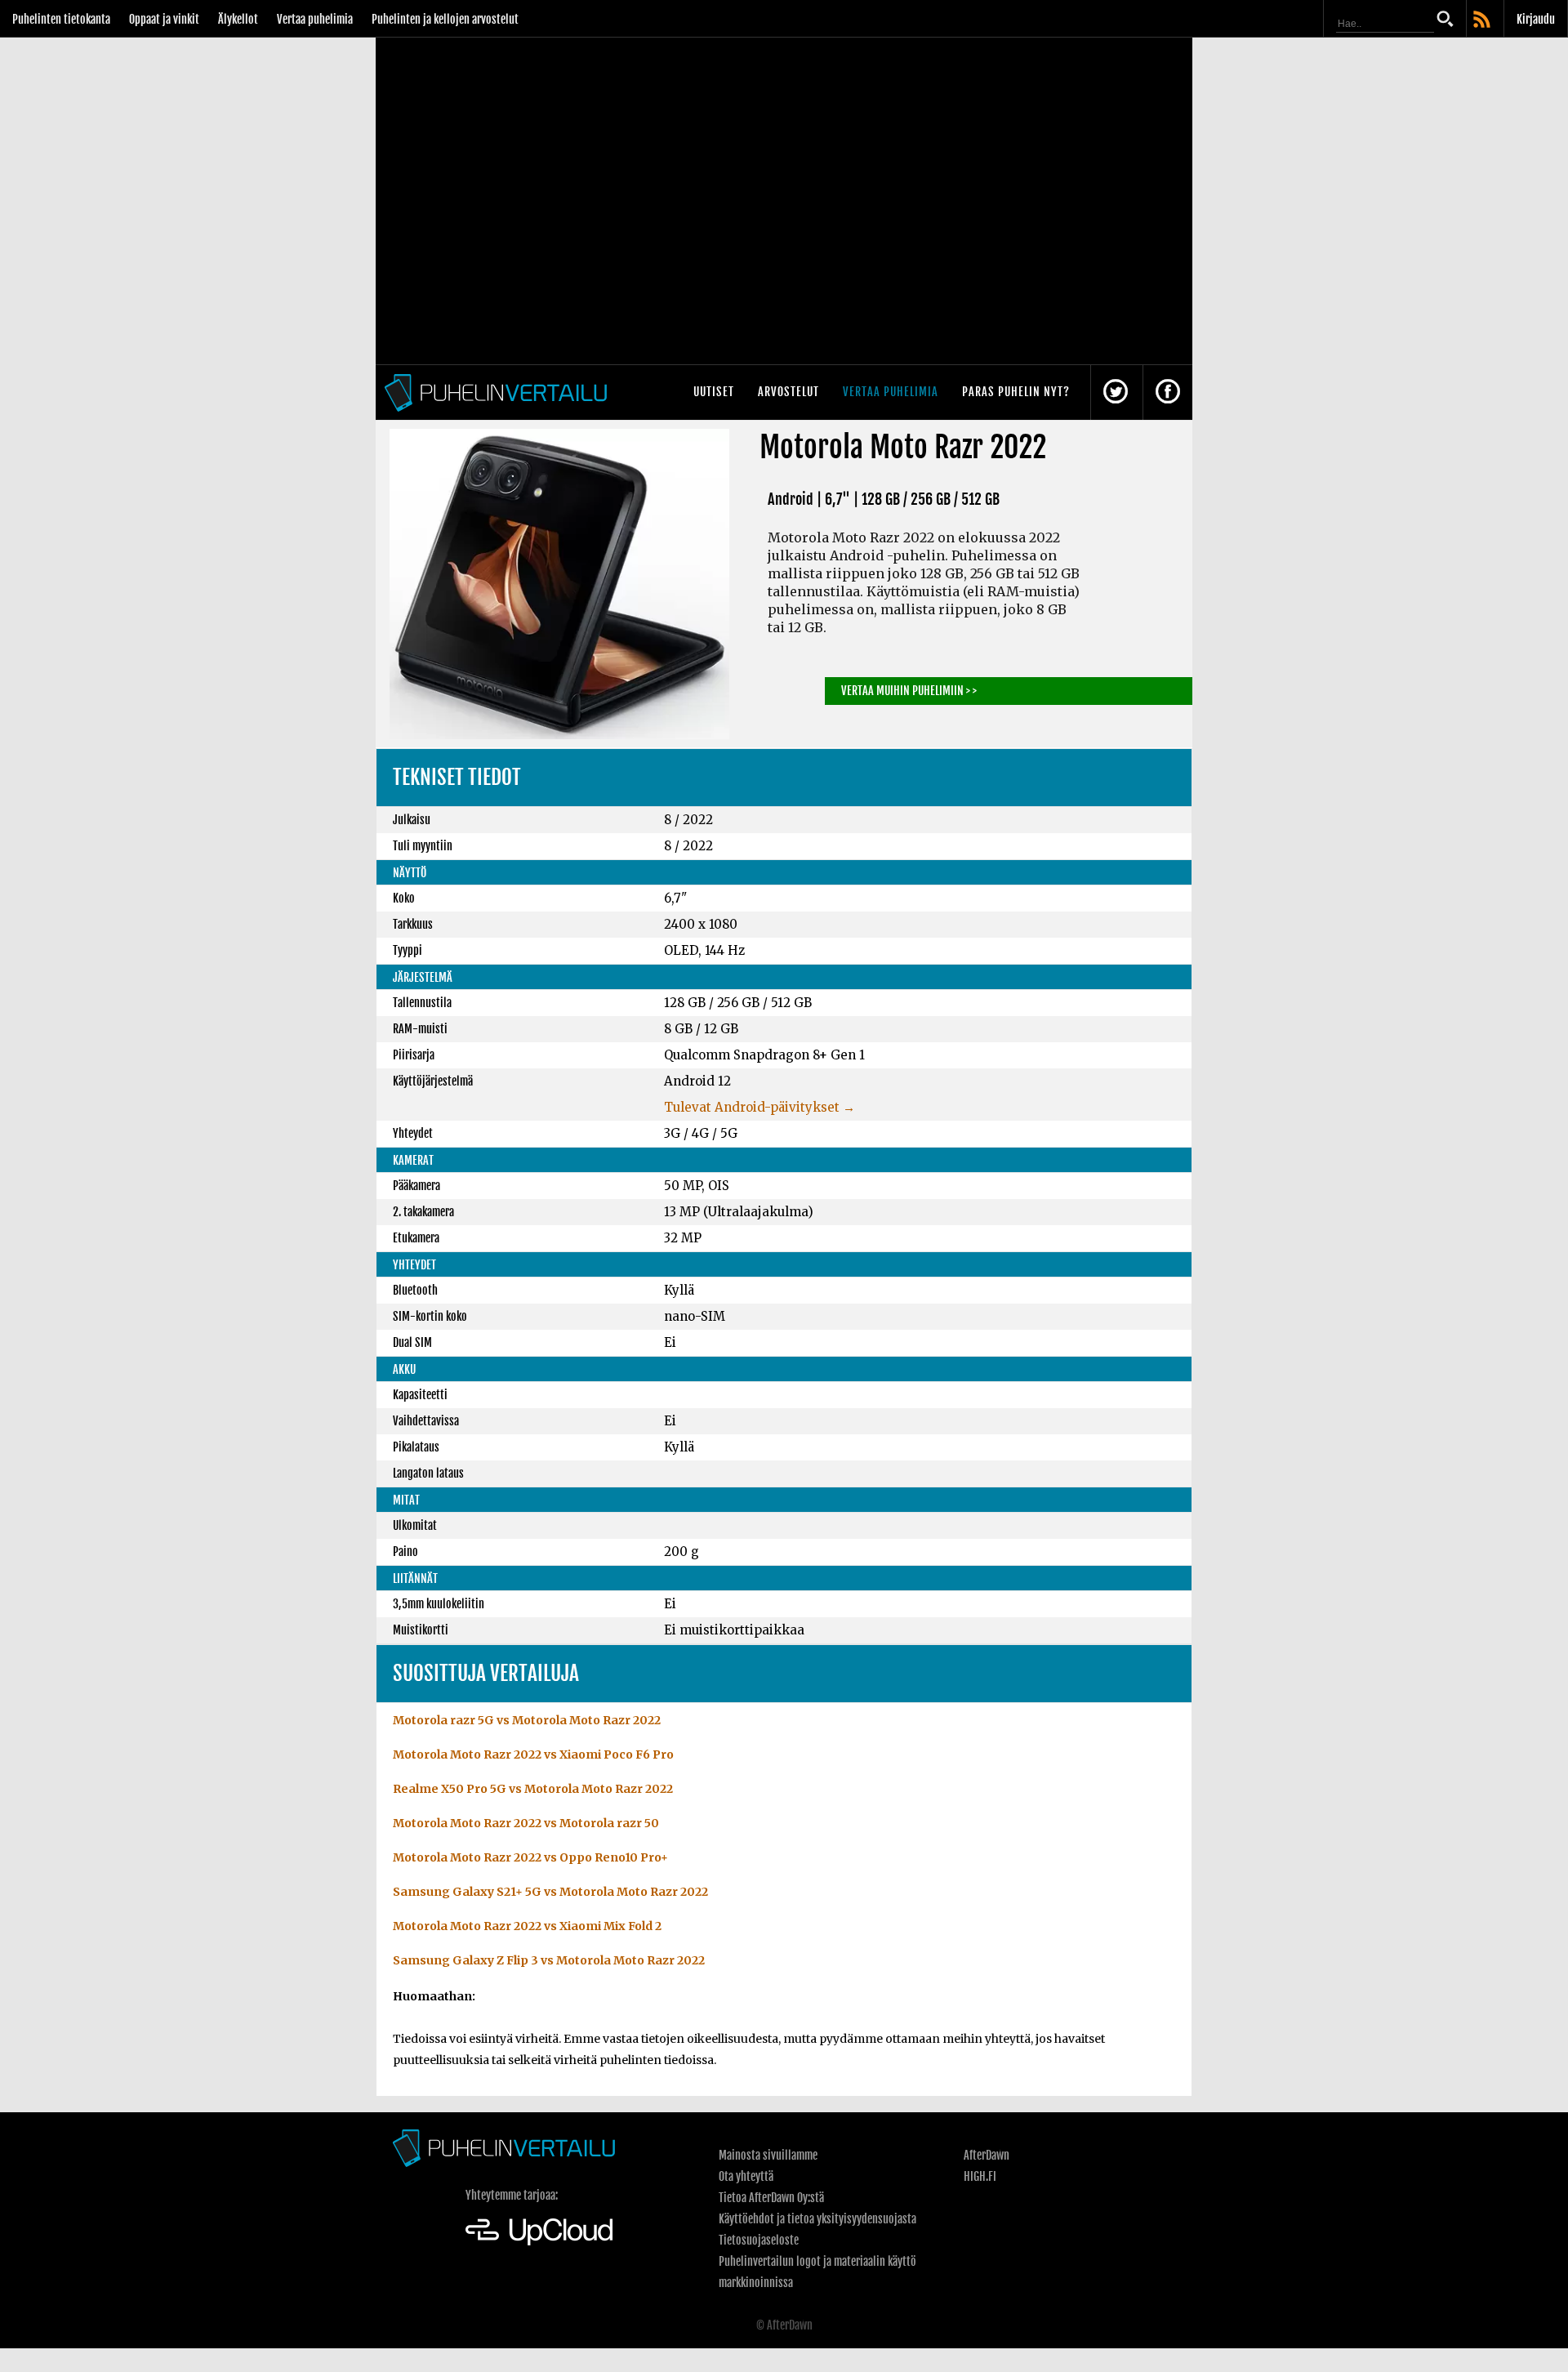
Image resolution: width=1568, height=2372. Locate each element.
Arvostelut (788, 392)
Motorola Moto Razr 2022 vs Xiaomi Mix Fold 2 (527, 1926)
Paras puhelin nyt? (1016, 392)
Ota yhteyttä (746, 2176)
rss (1483, 20)
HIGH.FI (980, 2176)
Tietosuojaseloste (759, 2240)
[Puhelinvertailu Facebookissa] (1168, 392)
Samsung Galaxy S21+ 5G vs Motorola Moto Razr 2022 (550, 1892)
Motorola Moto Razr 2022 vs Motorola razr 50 (526, 1823)
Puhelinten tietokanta (61, 19)
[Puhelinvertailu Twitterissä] (1116, 392)
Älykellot (238, 19)
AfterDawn (987, 2155)
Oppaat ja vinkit (164, 19)
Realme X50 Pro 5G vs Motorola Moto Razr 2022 (533, 1789)
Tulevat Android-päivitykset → (759, 1107)
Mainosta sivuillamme (768, 2155)
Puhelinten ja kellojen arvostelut (445, 19)
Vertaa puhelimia (315, 19)
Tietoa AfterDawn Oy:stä (771, 2198)
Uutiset (714, 392)
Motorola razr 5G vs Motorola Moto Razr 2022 (527, 1720)
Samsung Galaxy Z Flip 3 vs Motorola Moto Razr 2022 (549, 1960)
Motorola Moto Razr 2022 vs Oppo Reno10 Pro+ (530, 1857)
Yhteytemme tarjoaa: (512, 2195)
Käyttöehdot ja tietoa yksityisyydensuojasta (817, 2219)
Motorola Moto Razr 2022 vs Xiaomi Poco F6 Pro (533, 1754)
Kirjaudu (1536, 19)
